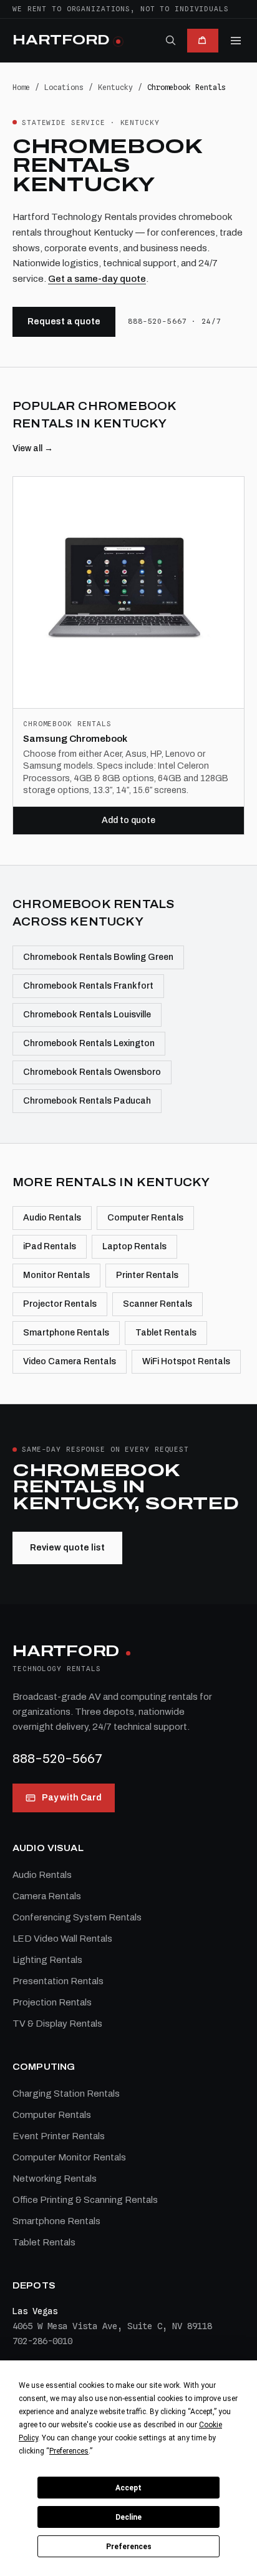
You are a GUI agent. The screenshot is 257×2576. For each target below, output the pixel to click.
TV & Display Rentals (57, 2024)
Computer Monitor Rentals (69, 2157)
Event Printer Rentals (59, 2136)
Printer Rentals (147, 1275)
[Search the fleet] (170, 40)
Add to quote (128, 820)
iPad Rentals (50, 1246)
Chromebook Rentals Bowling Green (98, 957)
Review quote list (67, 1548)
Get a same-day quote (97, 279)
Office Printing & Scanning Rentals (85, 2200)
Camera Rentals (47, 1896)
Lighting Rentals (47, 1960)
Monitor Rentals (56, 1275)
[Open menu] (236, 41)
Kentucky (115, 87)
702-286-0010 (42, 2341)
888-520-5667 (57, 1759)
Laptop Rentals (134, 1246)
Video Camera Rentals (70, 1361)
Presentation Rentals (58, 1981)
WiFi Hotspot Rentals (186, 1361)
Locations (64, 87)
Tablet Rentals (166, 1333)
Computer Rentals (145, 1218)
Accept (128, 2488)
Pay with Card (72, 1798)
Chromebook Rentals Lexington (89, 1043)
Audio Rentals (52, 1218)
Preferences (129, 2547)
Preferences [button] (69, 2451)
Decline (128, 2517)
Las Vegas (35, 2311)
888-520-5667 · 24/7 (175, 321)
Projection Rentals (52, 2002)
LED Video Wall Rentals (62, 1939)
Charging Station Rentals (66, 2094)
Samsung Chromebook (75, 739)
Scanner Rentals (158, 1304)
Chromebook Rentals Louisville (87, 1015)
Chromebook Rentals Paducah (87, 1101)
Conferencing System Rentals (77, 1917)
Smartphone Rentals (66, 1333)
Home (21, 87)
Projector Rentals (60, 1304)
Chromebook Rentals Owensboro (92, 1072)
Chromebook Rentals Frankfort (88, 986)
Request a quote (64, 322)
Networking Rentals (55, 2179)
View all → (33, 448)
